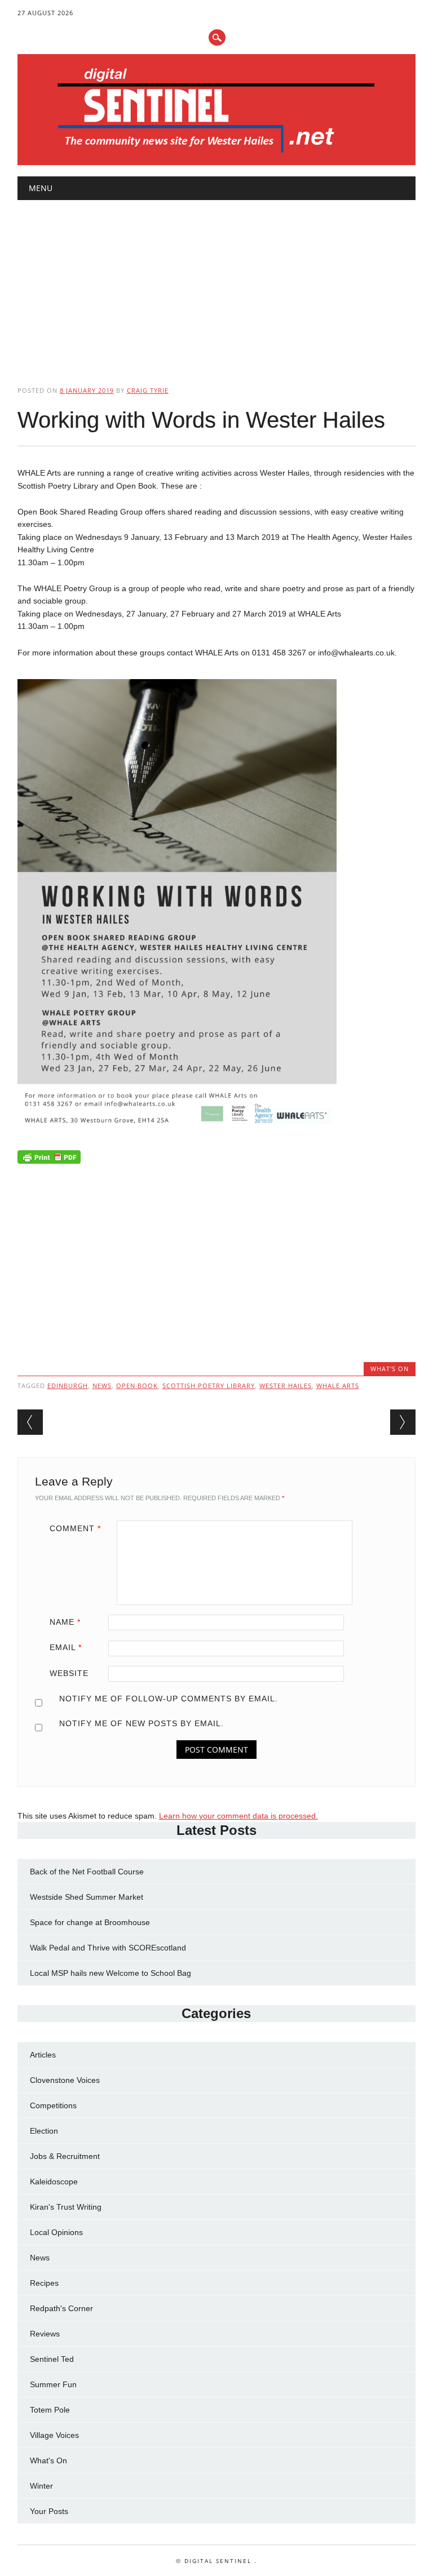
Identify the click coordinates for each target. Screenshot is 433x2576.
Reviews (45, 2334)
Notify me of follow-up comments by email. (169, 1699)
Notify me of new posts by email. (142, 1723)
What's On (390, 1369)
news (102, 1385)
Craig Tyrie (148, 390)
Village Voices (54, 2435)
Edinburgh (68, 1385)
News (40, 2258)
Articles (43, 2055)
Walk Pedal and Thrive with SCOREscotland (108, 1948)
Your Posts (49, 2511)
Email (66, 1647)
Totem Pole (50, 2410)
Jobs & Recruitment (65, 2156)
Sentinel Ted (52, 2359)
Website (69, 1673)
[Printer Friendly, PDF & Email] (49, 1160)
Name (65, 1622)
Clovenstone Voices (65, 2080)
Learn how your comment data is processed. (238, 1816)
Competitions (53, 2105)
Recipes (44, 2283)
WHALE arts (338, 1385)
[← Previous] (30, 1422)
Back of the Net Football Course (87, 1872)
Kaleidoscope (54, 2182)
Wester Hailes (286, 1385)
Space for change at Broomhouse (90, 1922)
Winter (41, 2486)
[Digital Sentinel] (216, 153)
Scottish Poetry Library (209, 1385)
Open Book (137, 1385)
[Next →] (403, 1422)
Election (44, 2131)
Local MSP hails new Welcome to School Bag (111, 1973)
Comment (75, 1528)
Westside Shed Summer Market (87, 1897)
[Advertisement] (217, 283)
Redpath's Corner (61, 2308)
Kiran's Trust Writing (66, 2207)
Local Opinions (56, 2232)
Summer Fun (53, 2384)
